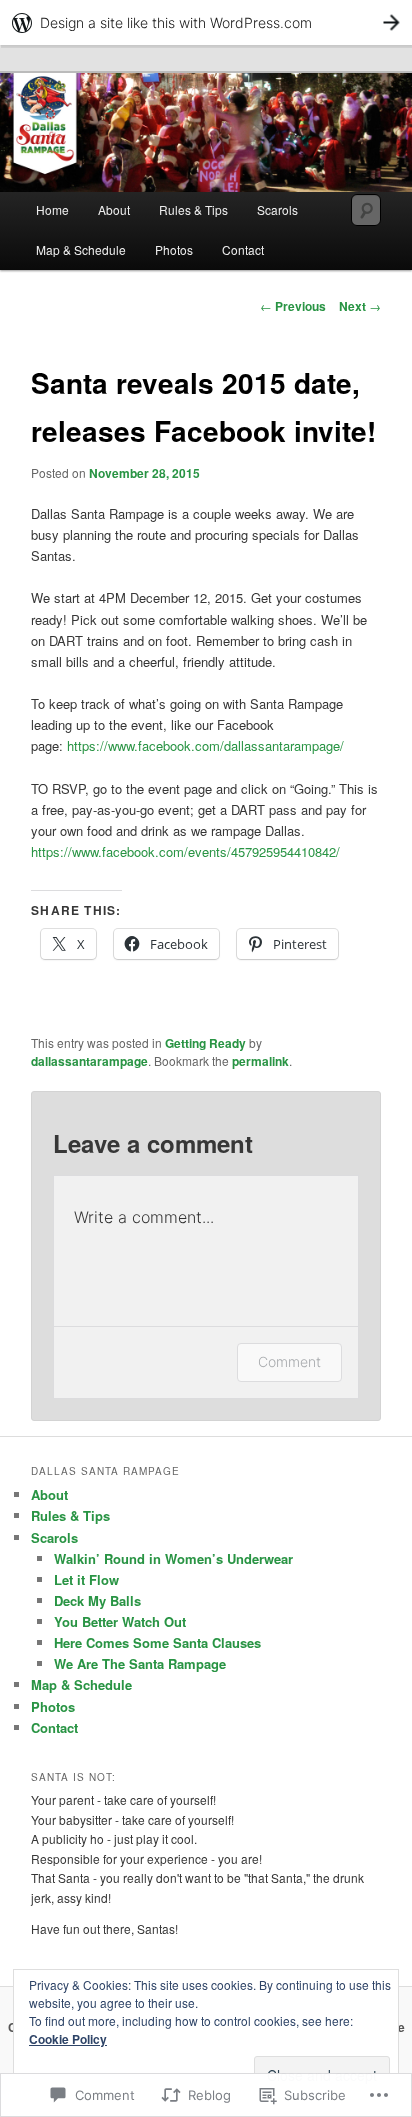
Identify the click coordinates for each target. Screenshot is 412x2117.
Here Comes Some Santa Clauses (157, 1642)
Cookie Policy (68, 2039)
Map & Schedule (81, 249)
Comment (289, 1361)
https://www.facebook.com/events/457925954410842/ (185, 851)
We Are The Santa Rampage (140, 1663)
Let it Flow (86, 1579)
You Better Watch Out (120, 1621)
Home (52, 209)
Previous (293, 306)
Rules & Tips (193, 209)
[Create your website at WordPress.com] (206, 22)
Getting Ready (205, 1043)
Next (360, 306)
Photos (174, 249)
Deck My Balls (97, 1600)
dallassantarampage (89, 1061)
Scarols (277, 209)
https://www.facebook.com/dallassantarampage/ (205, 745)
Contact (243, 249)
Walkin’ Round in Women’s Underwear (173, 1558)
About (114, 209)
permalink (260, 1061)
